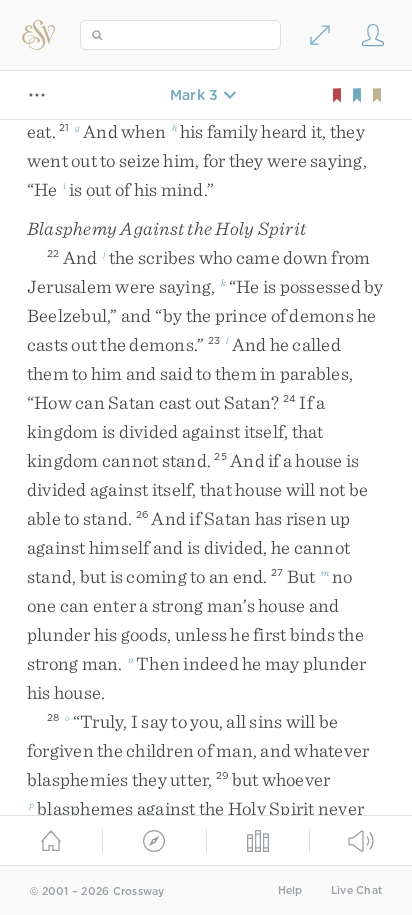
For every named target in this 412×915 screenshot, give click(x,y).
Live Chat (356, 890)
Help (290, 890)
